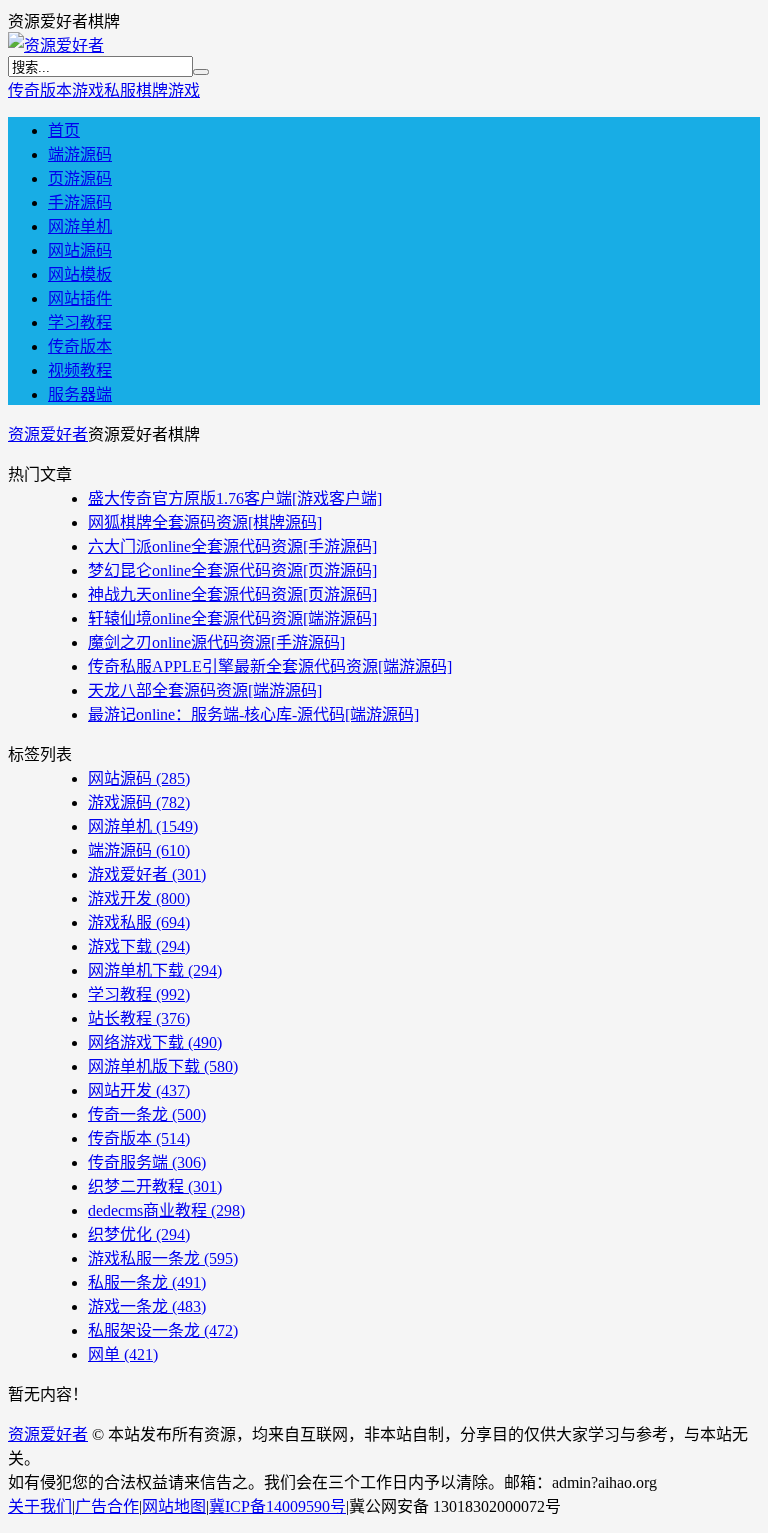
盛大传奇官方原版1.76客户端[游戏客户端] (235, 498)
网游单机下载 (155, 970)
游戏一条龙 (147, 1306)
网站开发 (139, 1090)
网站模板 (80, 274)
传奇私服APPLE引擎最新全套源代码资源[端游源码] (270, 666)
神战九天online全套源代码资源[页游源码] (232, 594)
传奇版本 (40, 90)
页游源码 (80, 178)
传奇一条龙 (147, 1114)
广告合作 (107, 1506)
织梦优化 (139, 1234)
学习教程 (80, 322)
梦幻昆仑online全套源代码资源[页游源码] (232, 570)
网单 (123, 1354)
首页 (64, 130)
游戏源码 (139, 802)
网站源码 (80, 250)
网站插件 (80, 298)
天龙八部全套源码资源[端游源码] (205, 690)
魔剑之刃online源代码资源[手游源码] (216, 642)
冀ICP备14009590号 (277, 1506)
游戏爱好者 (147, 874)
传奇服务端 (147, 1162)
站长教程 (139, 1018)
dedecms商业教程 (166, 1210)
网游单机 (80, 226)
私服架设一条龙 (163, 1330)
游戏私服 (104, 90)
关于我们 (40, 1506)
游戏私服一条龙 (163, 1258)
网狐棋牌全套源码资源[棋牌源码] (205, 522)
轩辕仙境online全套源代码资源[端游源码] (232, 618)
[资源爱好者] (56, 45)
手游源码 (80, 202)
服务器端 (80, 394)
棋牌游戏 (168, 90)
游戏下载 (139, 946)
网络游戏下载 (155, 1042)
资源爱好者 (48, 434)
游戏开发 (139, 898)
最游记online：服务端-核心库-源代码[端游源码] (253, 714)
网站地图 (174, 1506)
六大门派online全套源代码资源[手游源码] (232, 546)
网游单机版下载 (163, 1066)
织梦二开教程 (155, 1186)
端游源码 (80, 154)
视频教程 (80, 370)
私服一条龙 (147, 1282)
